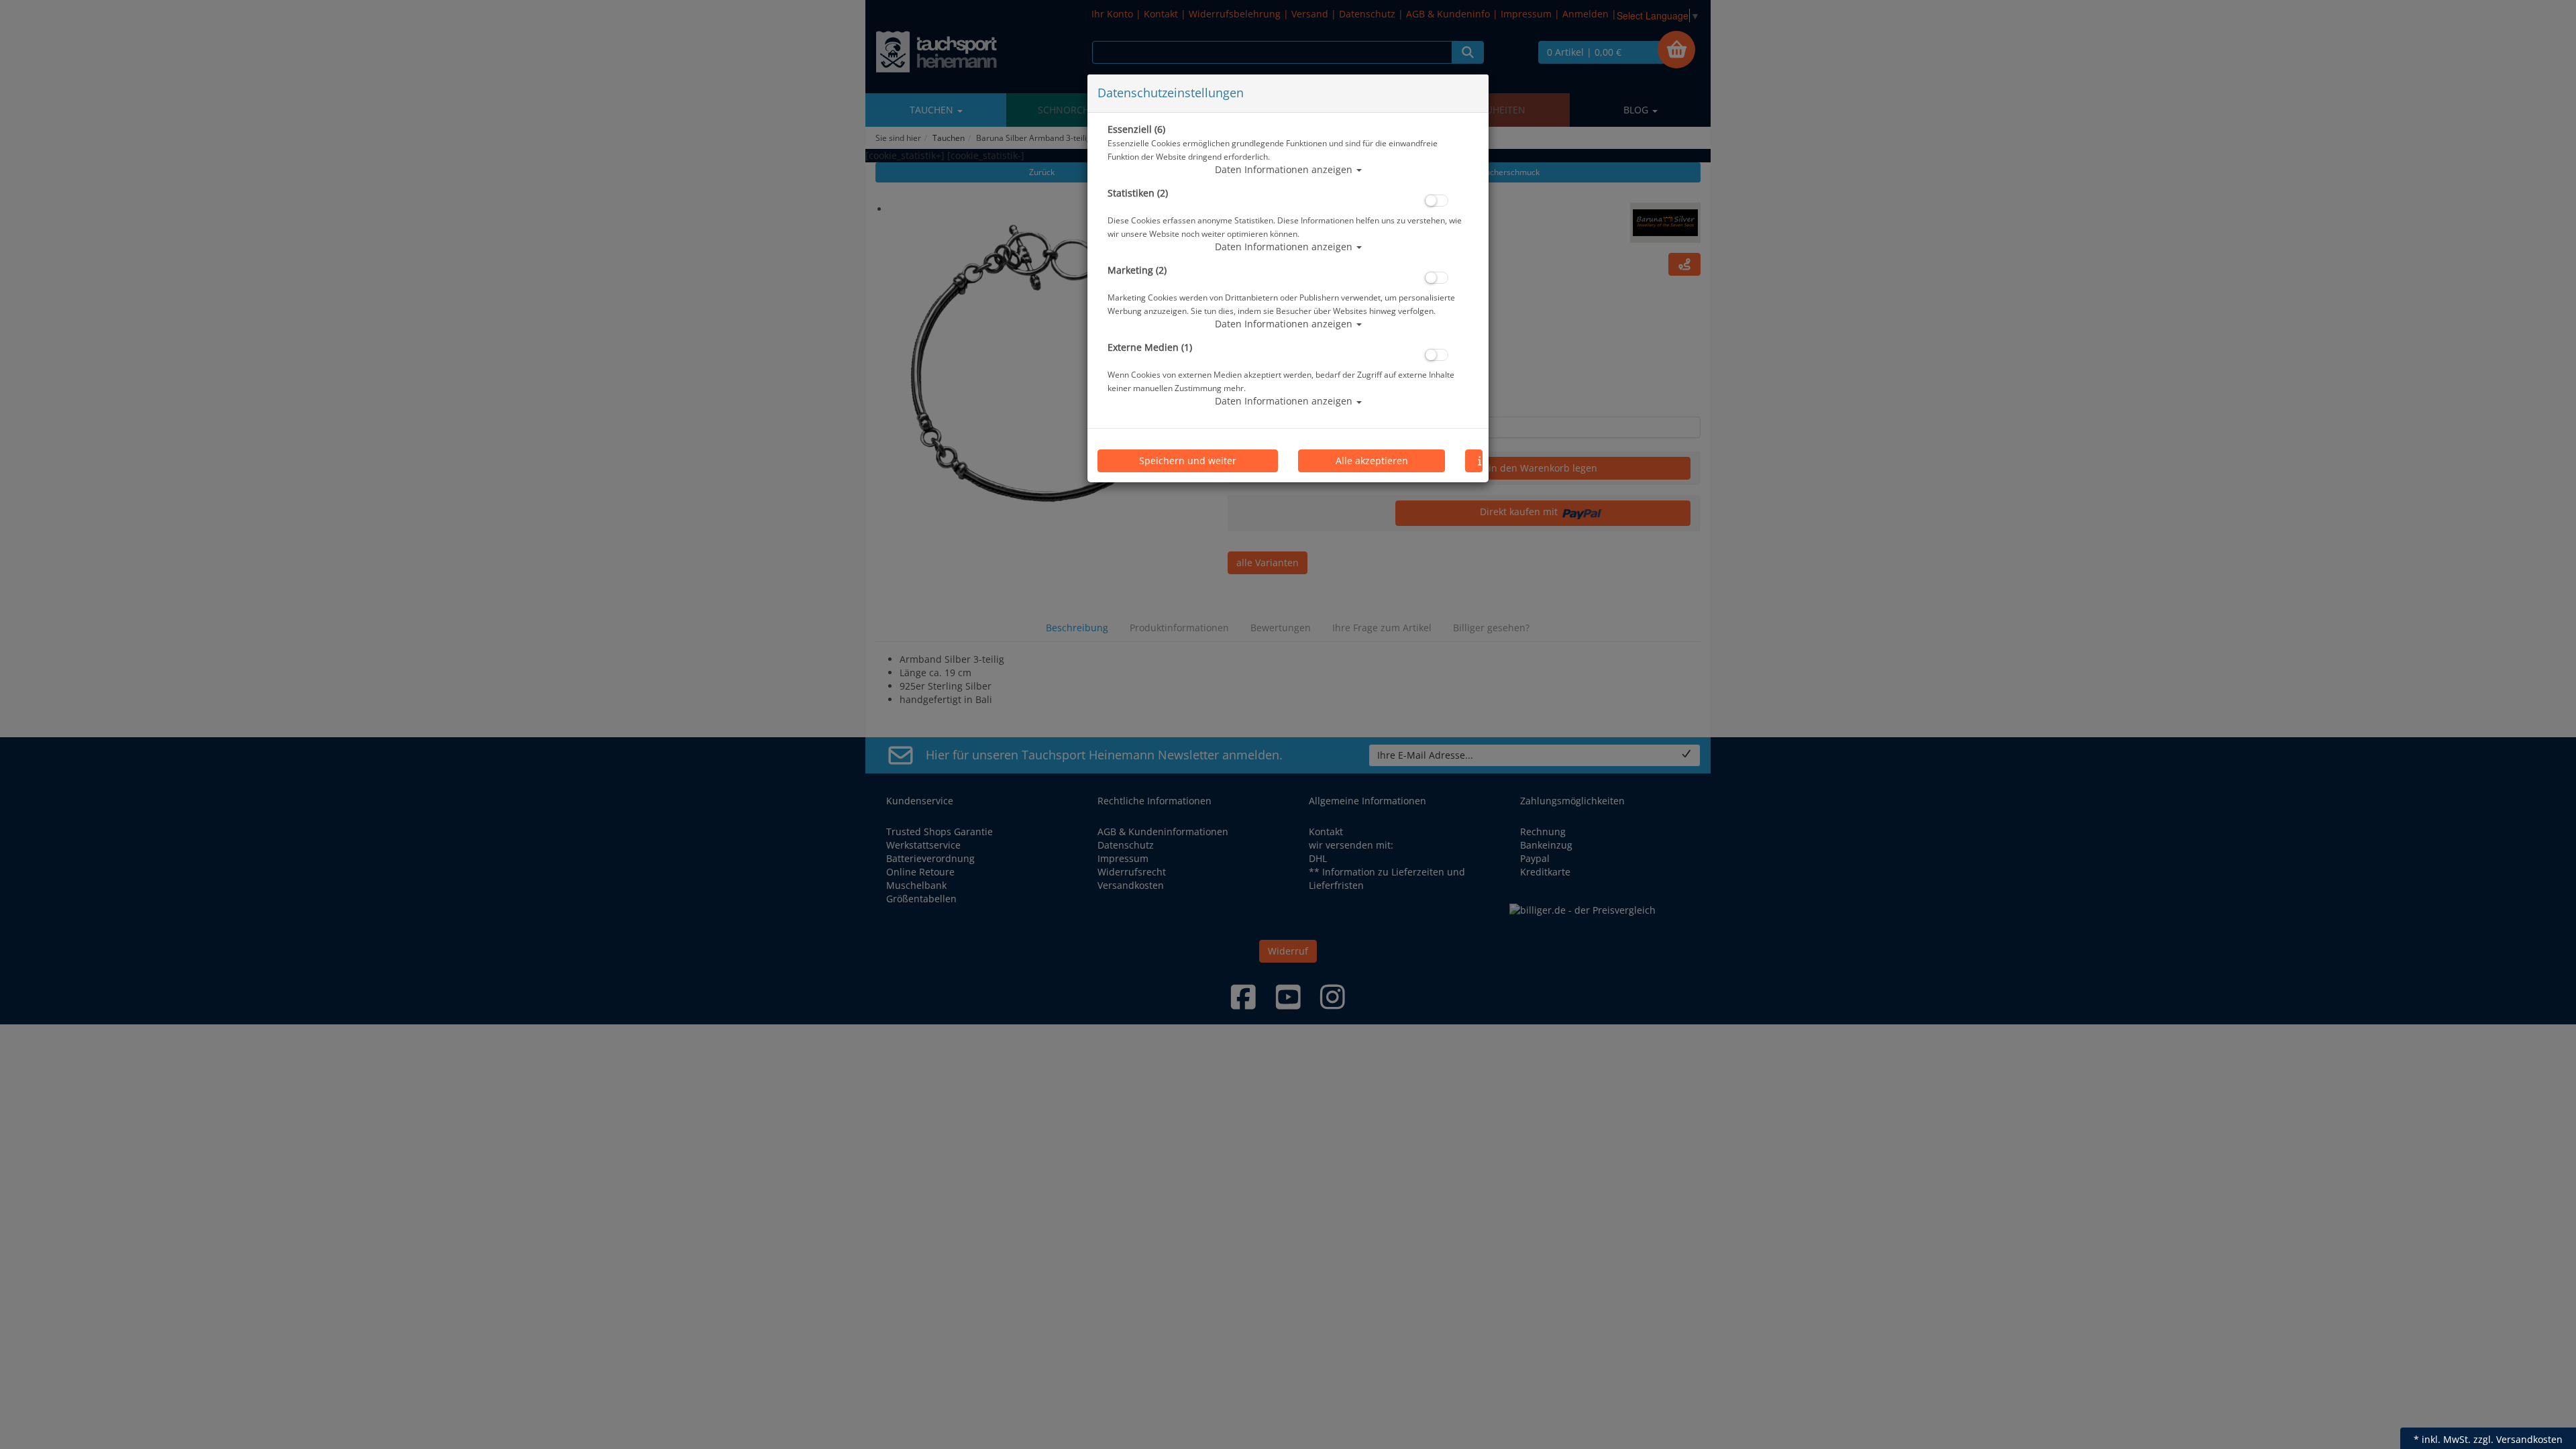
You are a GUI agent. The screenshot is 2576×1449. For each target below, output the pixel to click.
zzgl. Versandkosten (2518, 1439)
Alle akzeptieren (1372, 461)
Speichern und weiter (1188, 461)
